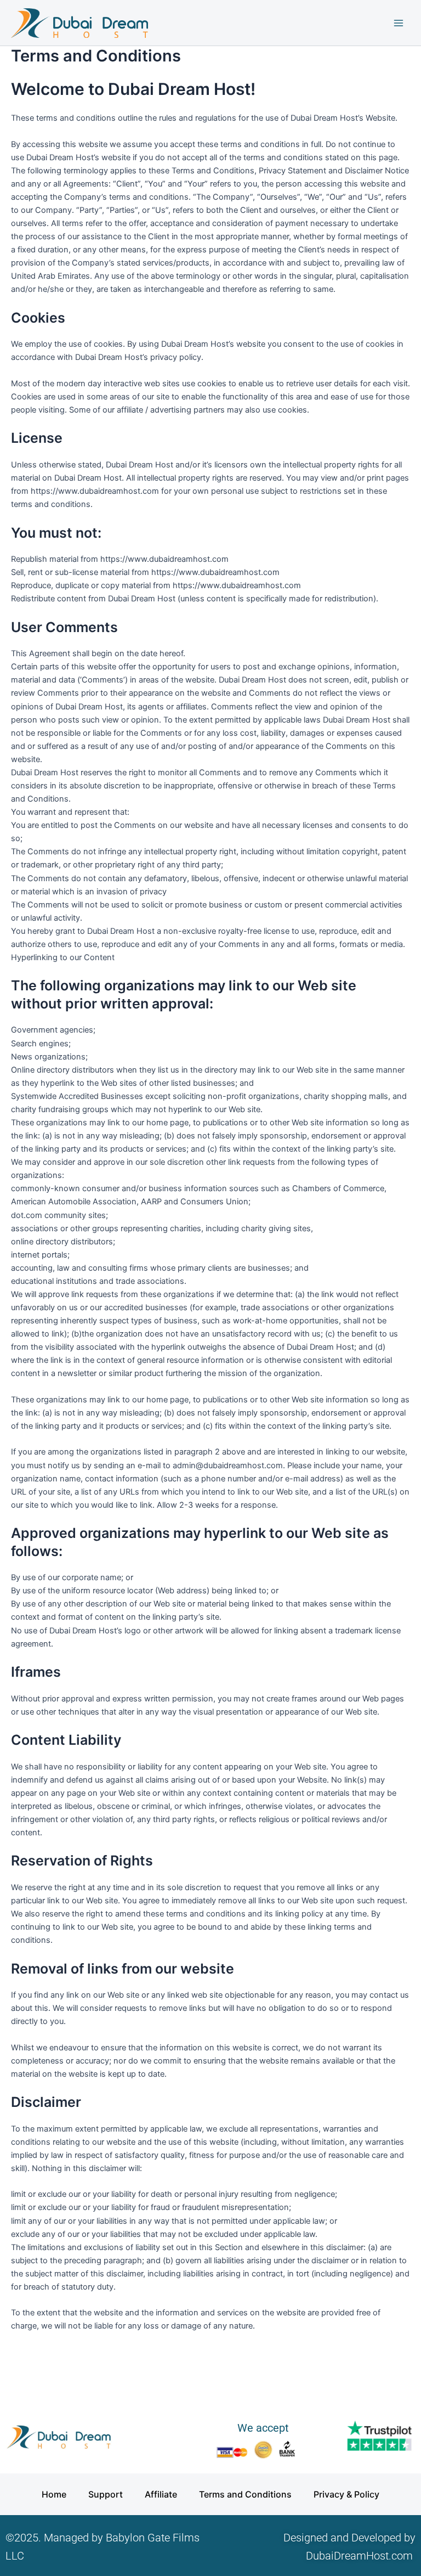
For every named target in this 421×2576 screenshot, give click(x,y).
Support (106, 2494)
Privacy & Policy (346, 2494)
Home (54, 2494)
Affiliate (161, 2494)
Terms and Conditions (245, 2494)
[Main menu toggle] (399, 23)
